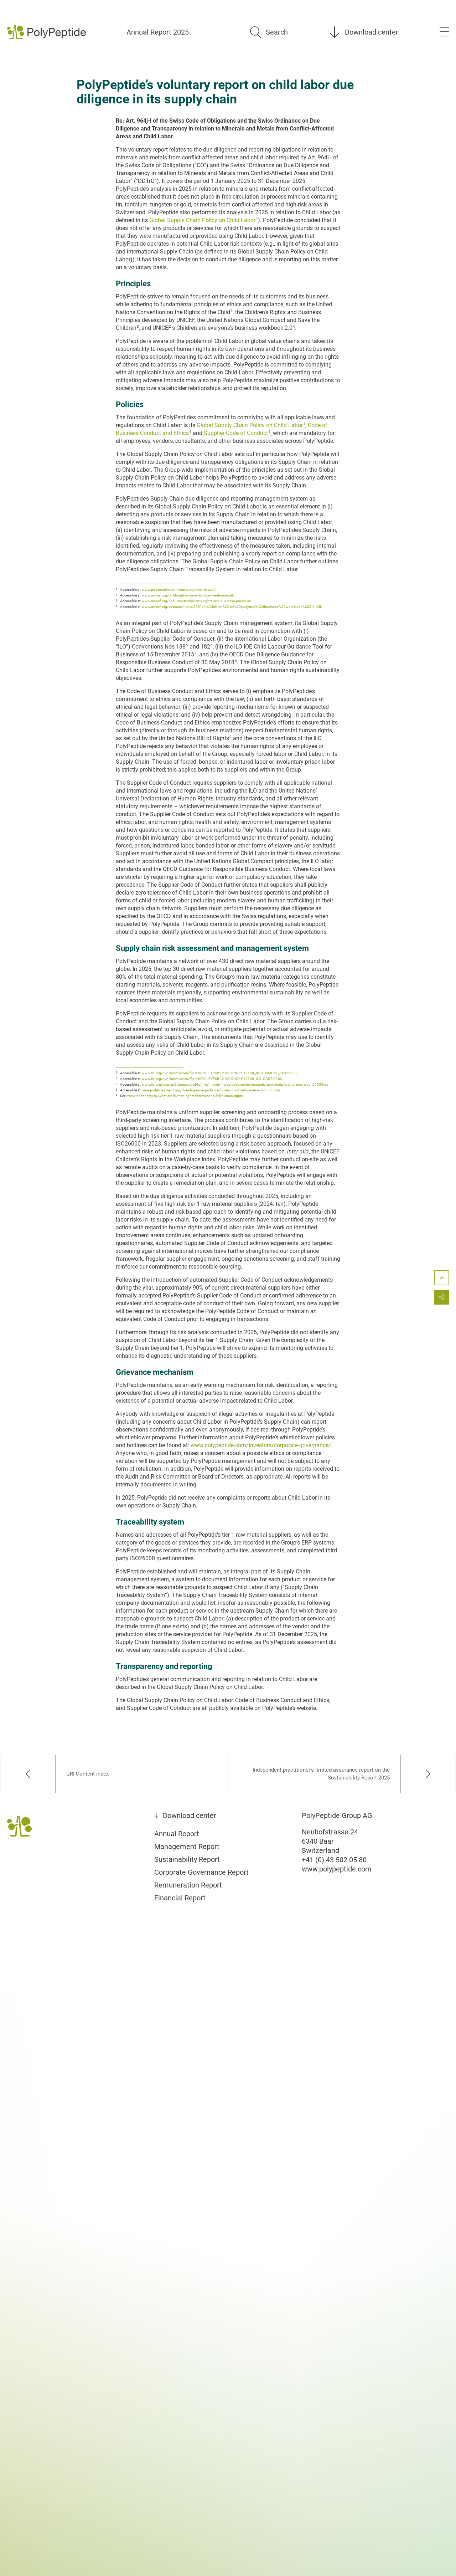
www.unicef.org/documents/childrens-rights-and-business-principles (196, 601)
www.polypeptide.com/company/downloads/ (178, 590)
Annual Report (177, 1834)
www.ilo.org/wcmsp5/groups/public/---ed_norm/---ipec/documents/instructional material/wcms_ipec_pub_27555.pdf (236, 1084)
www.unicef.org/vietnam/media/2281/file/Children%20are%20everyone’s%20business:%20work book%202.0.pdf (231, 607)
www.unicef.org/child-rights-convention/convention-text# (187, 595)
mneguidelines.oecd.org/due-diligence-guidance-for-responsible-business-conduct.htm (211, 1090)
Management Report (187, 1847)
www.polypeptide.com (337, 1869)
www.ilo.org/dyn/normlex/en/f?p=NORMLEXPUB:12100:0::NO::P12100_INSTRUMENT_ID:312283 (219, 1073)
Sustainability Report (187, 1859)
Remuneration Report (188, 1885)
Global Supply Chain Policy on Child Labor (202, 220)
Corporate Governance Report (201, 1872)
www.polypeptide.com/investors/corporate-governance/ (261, 1445)
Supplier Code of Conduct (236, 433)
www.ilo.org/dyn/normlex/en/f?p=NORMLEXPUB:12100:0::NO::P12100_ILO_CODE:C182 (212, 1079)
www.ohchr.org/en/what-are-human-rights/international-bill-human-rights (185, 1096)
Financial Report (180, 1898)
